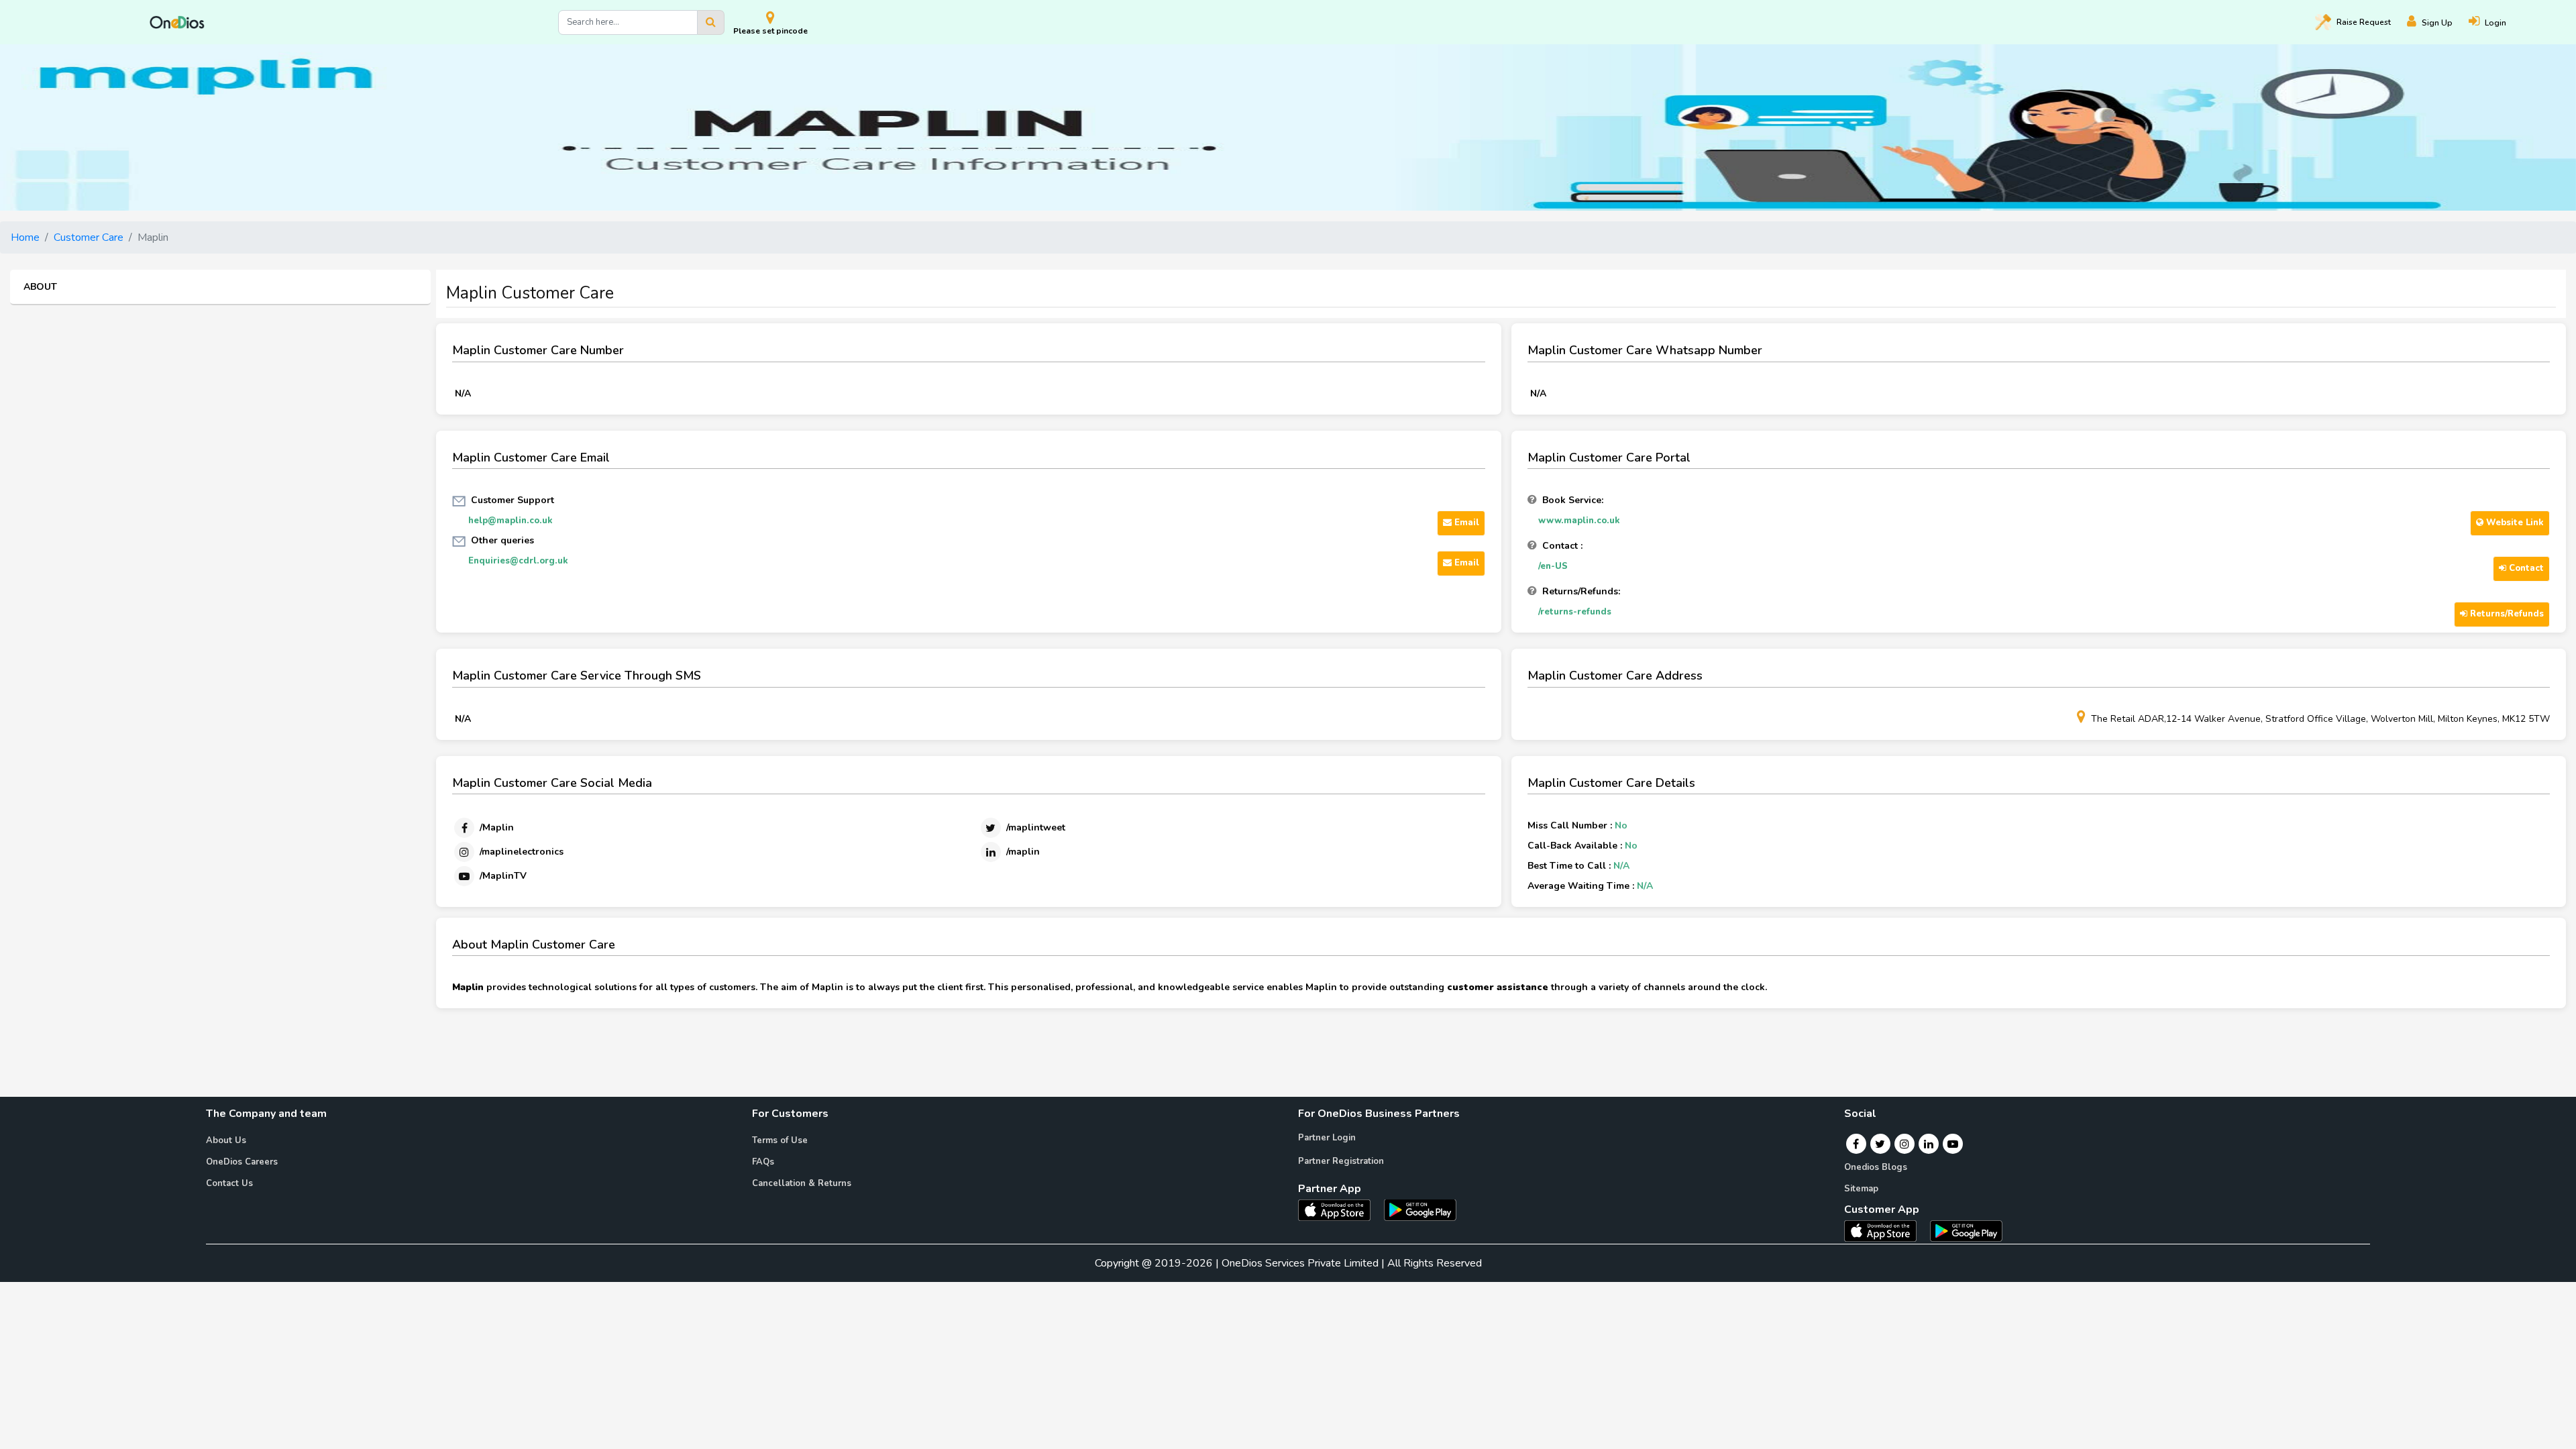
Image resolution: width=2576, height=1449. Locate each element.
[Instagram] (1904, 1144)
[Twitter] (1880, 1144)
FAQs (763, 1162)
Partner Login (1327, 1138)
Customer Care (89, 237)
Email (1465, 523)
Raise (2364, 22)
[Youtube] (1953, 1144)
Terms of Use (780, 1140)
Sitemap (1861, 1189)
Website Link (2514, 523)
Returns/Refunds (2506, 614)
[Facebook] (1856, 1144)
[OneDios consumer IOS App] (1886, 1230)
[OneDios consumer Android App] (1966, 1230)
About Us (226, 1140)
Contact (2525, 568)
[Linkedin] (1929, 1144)
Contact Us (229, 1183)
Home (25, 237)
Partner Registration (1341, 1161)
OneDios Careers (242, 1162)
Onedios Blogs (1876, 1167)
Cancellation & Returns (802, 1183)
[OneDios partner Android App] (1420, 1209)
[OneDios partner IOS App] (1340, 1209)
